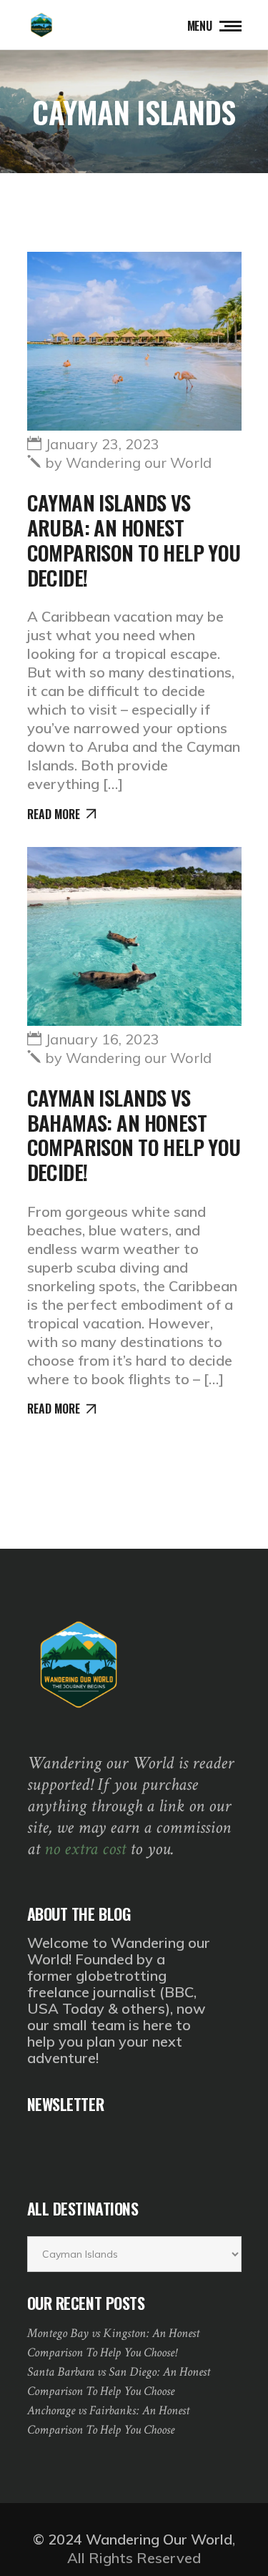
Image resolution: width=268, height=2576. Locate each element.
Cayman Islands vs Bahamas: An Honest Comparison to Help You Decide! (134, 1134)
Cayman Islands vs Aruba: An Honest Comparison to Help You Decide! (134, 539)
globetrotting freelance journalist (97, 1984)
